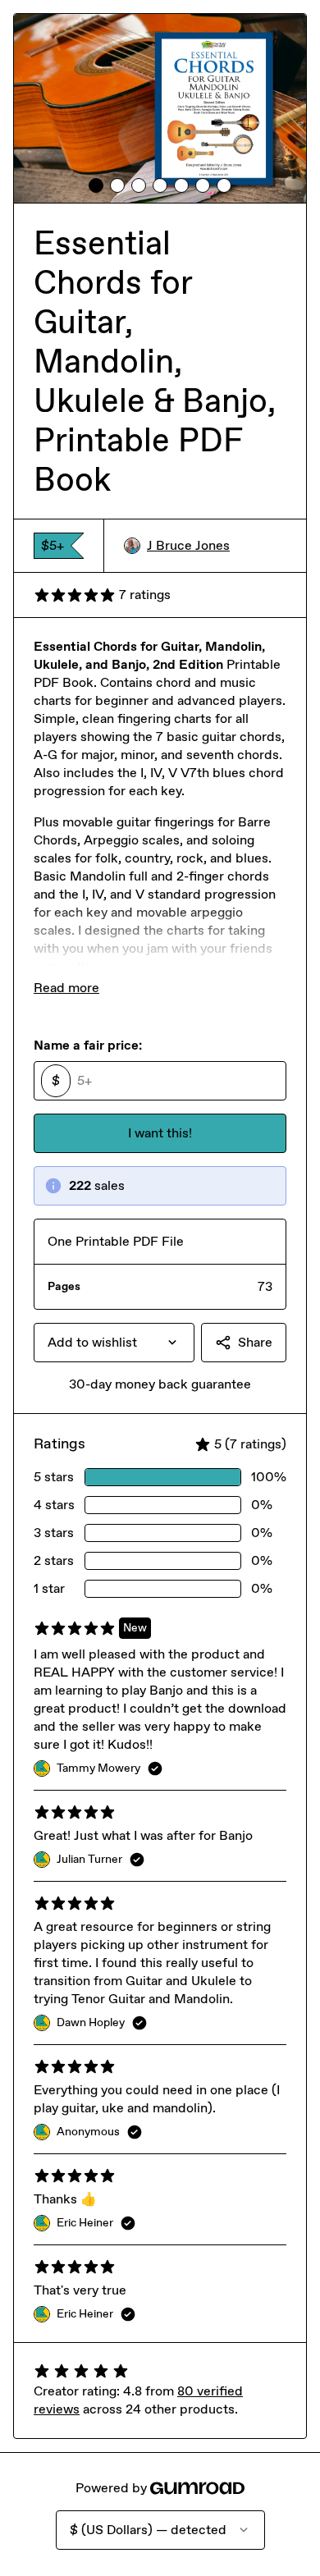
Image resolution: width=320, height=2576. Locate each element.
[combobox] (114, 1343)
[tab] (96, 185)
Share (255, 1342)
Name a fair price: (88, 1045)
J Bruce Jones (188, 545)
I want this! (160, 1133)
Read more (66, 988)
